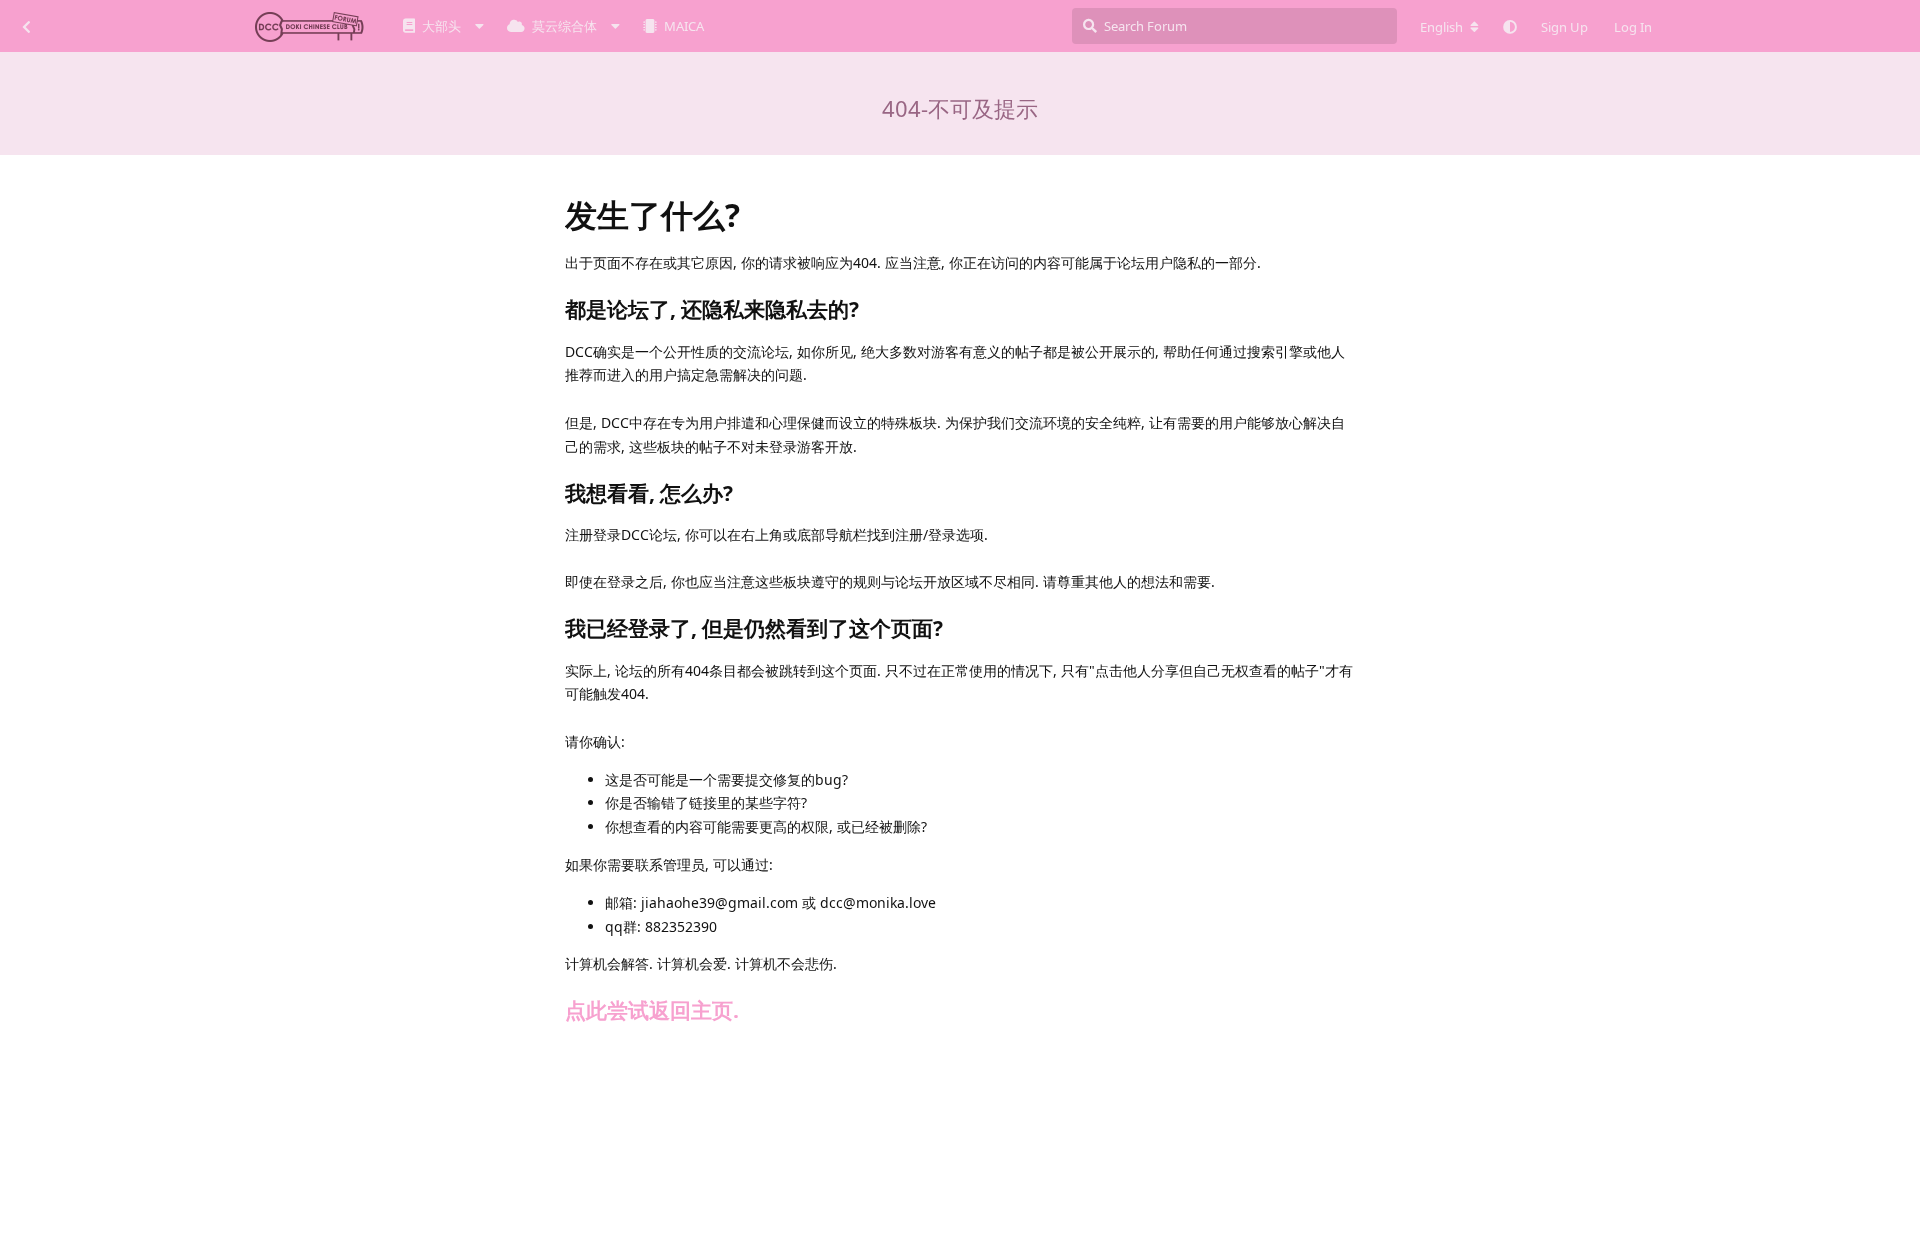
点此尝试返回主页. (652, 1010)
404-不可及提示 (960, 108)
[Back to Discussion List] (26, 26)
